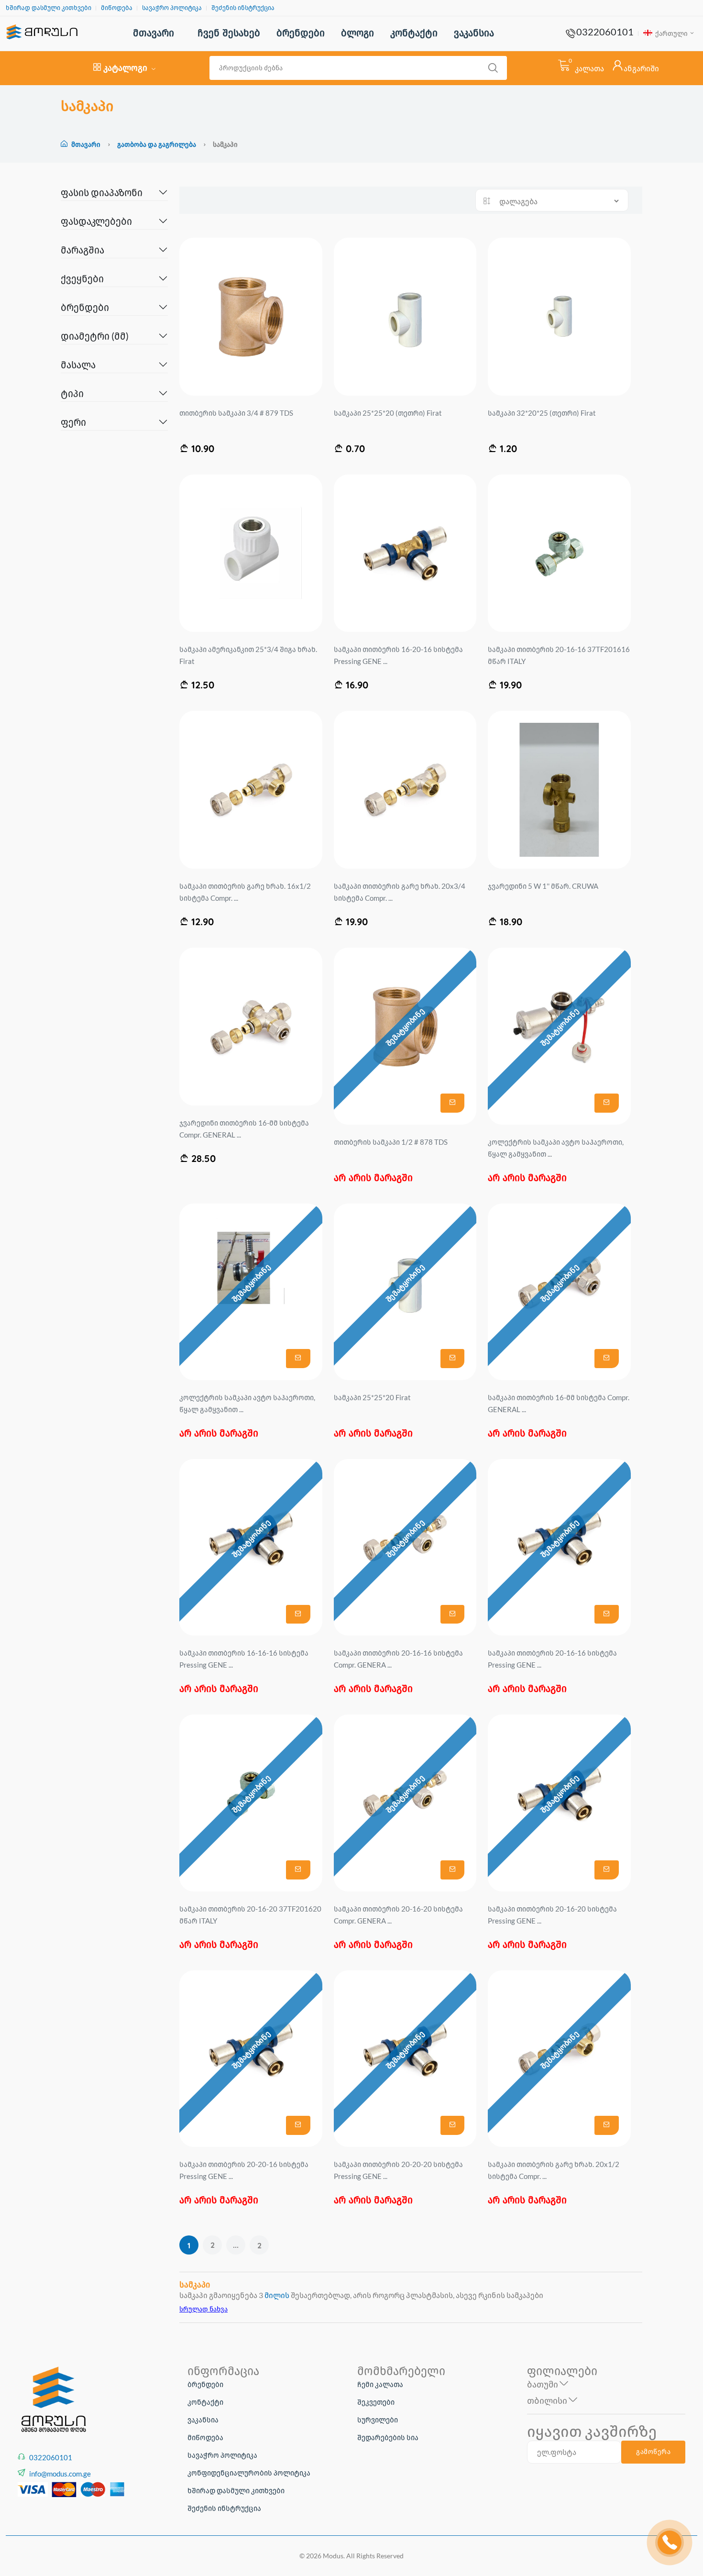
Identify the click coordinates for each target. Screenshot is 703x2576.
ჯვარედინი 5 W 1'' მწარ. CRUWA (543, 886)
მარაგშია (82, 250)
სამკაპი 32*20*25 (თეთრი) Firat (542, 413)
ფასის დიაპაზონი (102, 192)
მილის (277, 2295)
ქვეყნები (82, 278)
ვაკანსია (474, 33)
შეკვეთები (376, 2402)
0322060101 (605, 32)
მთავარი (154, 33)
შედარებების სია (388, 2437)
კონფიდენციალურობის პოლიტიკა (249, 2473)
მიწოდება (117, 8)
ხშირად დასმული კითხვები (49, 8)
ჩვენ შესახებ (229, 33)
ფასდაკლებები (96, 221)
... (236, 2245)
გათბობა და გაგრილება (157, 144)
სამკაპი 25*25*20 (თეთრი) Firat (388, 413)
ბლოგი (357, 33)
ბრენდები (301, 33)
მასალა (78, 365)
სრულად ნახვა (203, 2309)
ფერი (73, 422)
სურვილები (378, 2420)
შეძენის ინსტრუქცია (243, 8)
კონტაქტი (414, 33)
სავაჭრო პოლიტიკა (172, 8)
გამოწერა (653, 2452)
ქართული (671, 33)
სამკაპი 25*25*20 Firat (372, 1397)
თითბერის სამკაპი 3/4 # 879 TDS (236, 413)
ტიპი (72, 393)
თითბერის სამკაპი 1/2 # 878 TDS (391, 1142)
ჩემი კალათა (380, 2384)
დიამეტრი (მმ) (95, 336)
